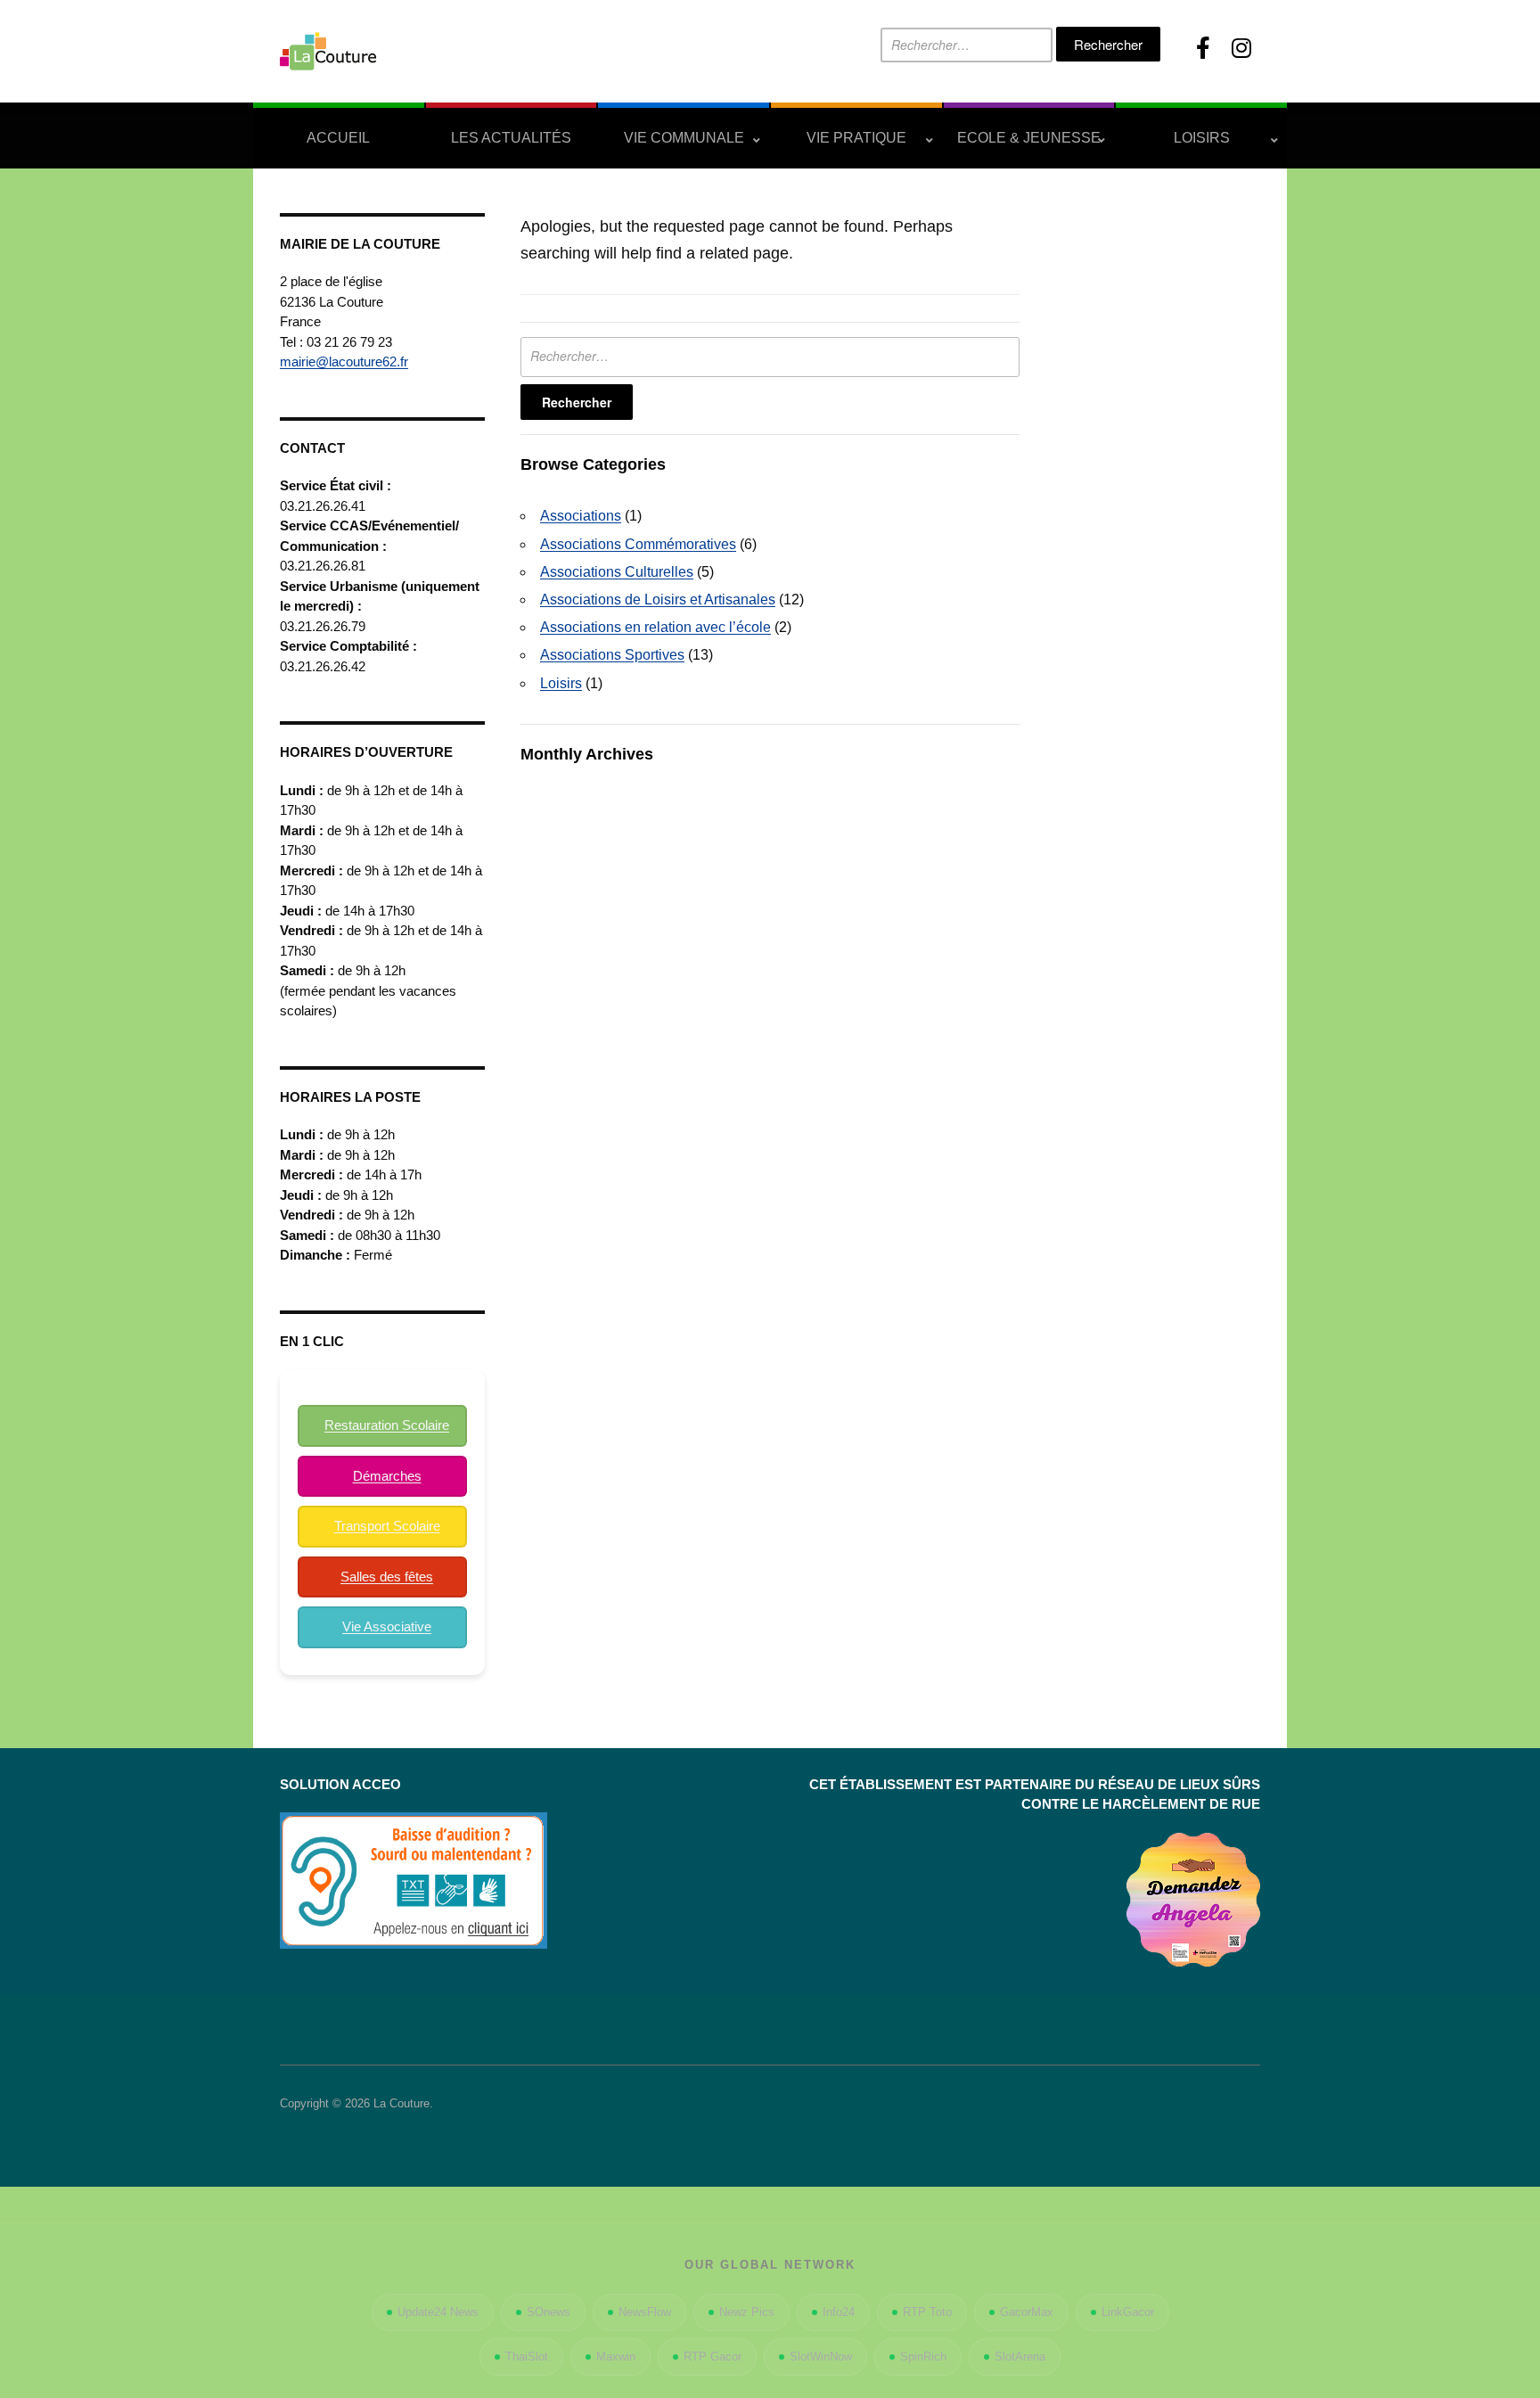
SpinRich (923, 2357)
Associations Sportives (612, 655)
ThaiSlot (527, 2357)
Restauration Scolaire (387, 1425)
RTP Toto (927, 2312)
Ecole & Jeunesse (1029, 138)
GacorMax (1027, 2312)
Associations (581, 516)
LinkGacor (1128, 2312)
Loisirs (1202, 138)
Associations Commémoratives (638, 544)
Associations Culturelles (617, 572)
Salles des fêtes (387, 1577)
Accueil (338, 138)
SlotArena (1020, 2357)
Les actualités (511, 138)
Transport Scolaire (387, 1526)
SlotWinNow (821, 2357)
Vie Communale (684, 138)
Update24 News (438, 2312)
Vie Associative (387, 1626)
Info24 (839, 2312)
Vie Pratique (856, 138)
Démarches (387, 1476)
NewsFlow (645, 2312)
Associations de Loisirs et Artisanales (658, 599)
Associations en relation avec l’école (655, 627)
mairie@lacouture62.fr (344, 361)
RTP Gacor (713, 2357)
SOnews (549, 2312)
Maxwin (616, 2357)
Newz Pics (747, 2312)
